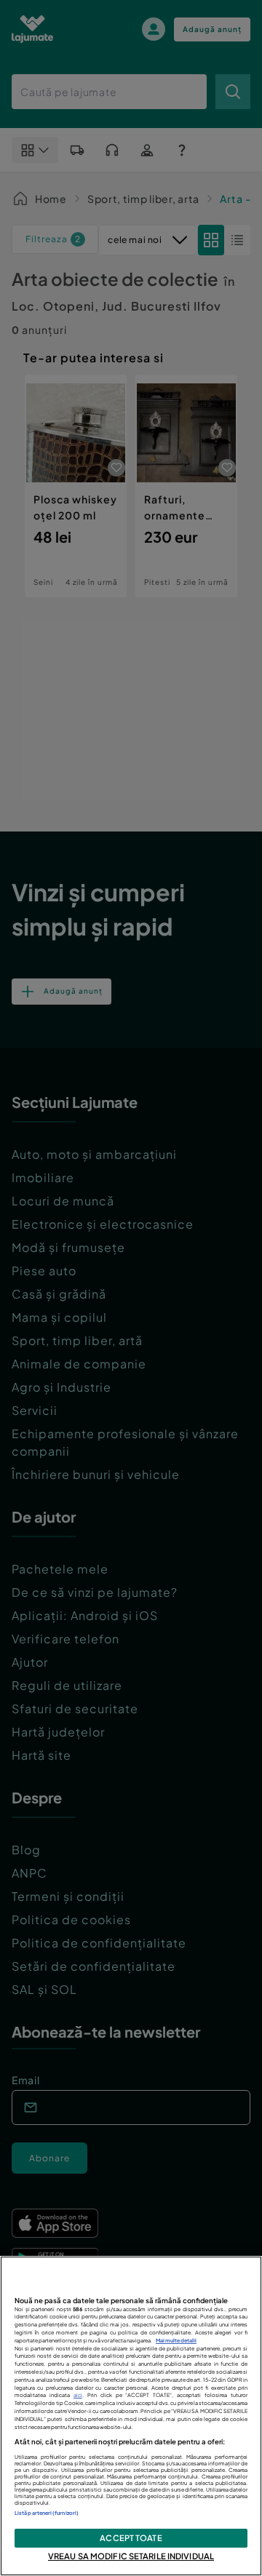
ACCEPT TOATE (131, 2537)
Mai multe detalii (176, 2341)
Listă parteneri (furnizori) (47, 2513)
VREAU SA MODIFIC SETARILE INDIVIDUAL (131, 2556)
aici (78, 2395)
